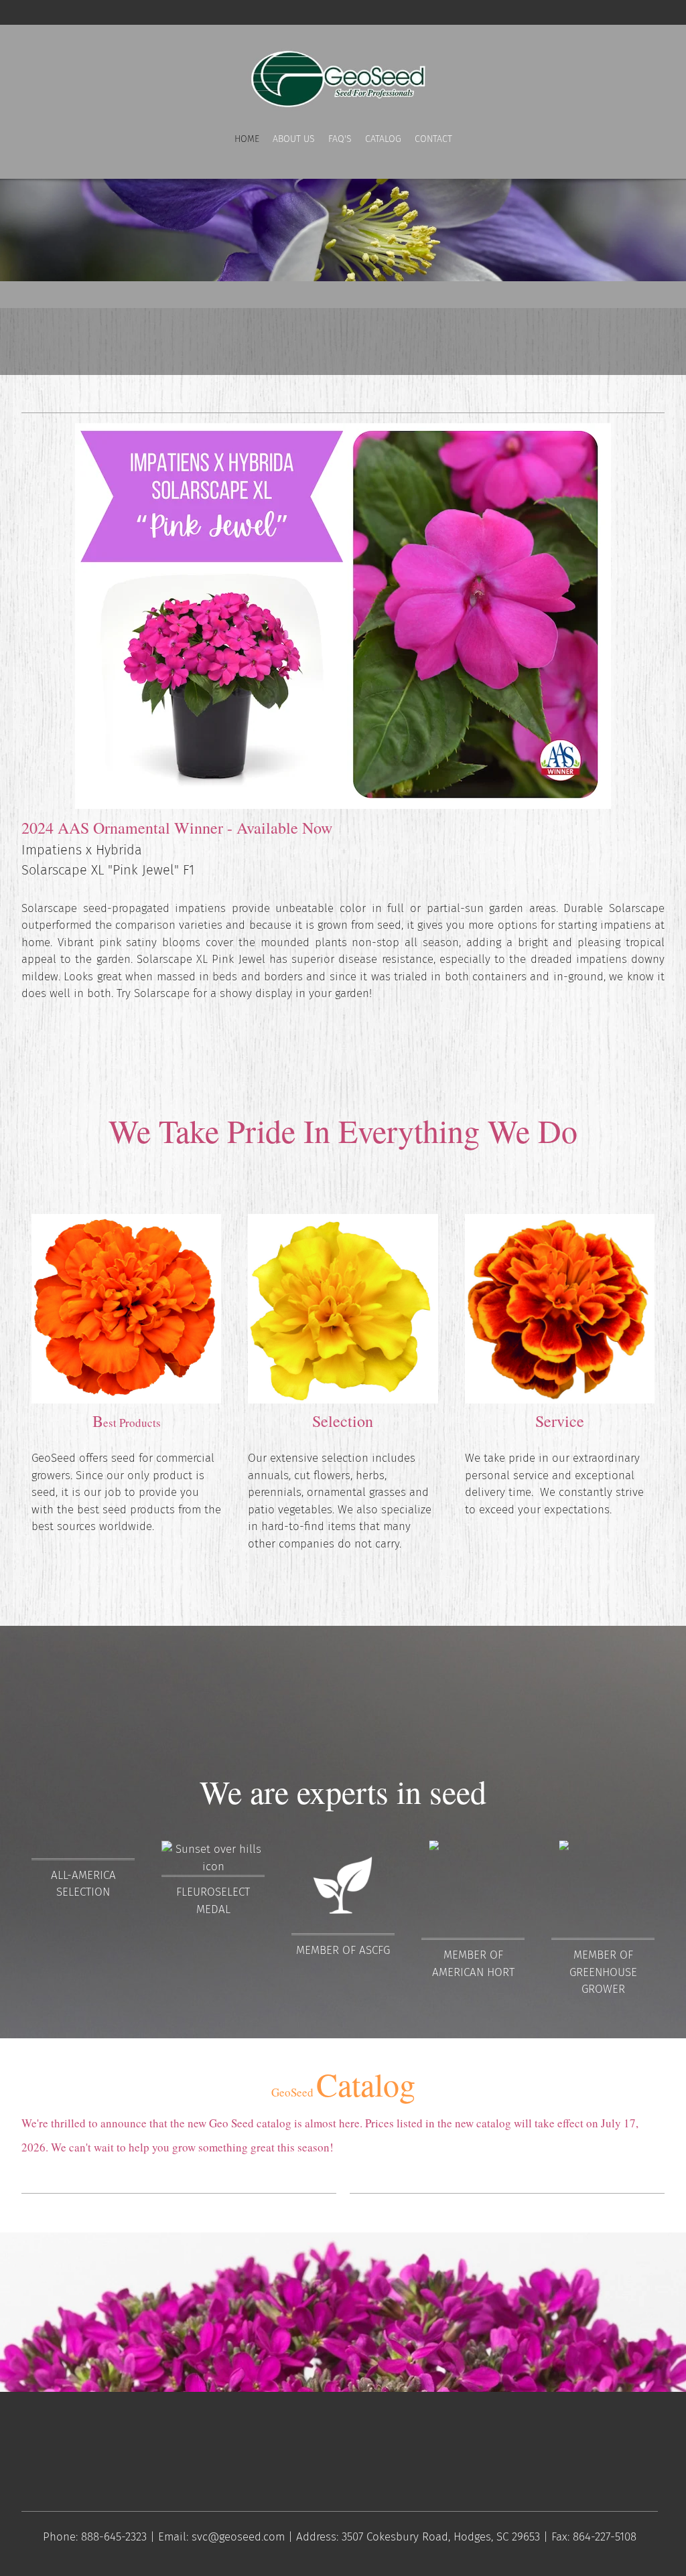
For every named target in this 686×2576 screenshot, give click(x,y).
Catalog (343, 2084)
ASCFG (374, 1950)
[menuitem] (247, 152)
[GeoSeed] (343, 78)
